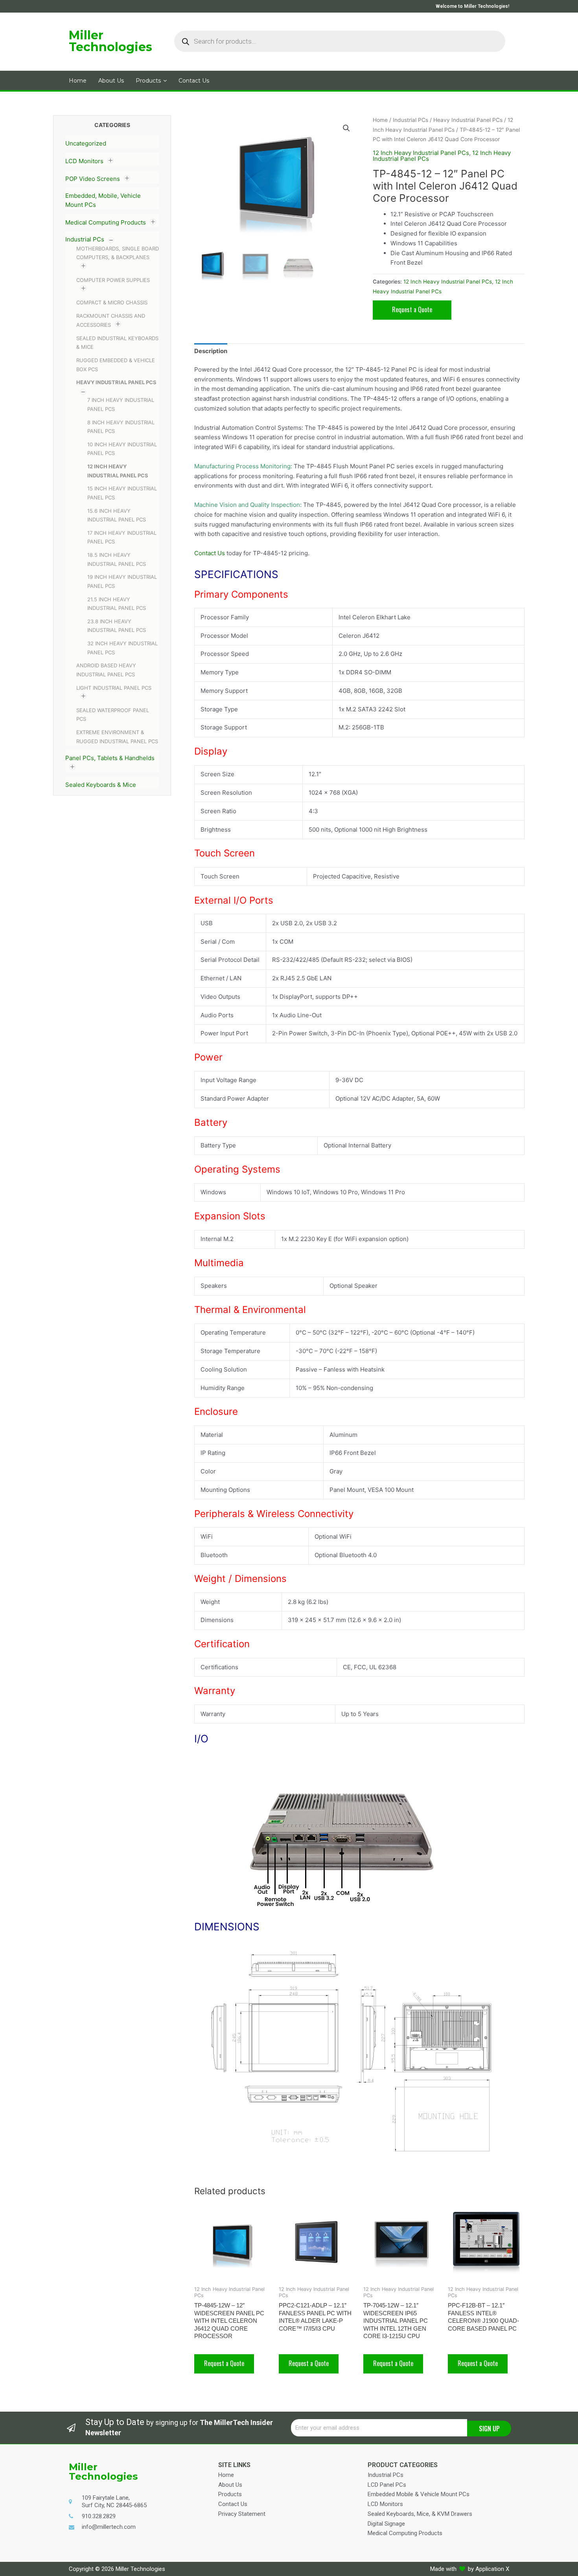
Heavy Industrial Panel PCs (116, 382)
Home (380, 120)
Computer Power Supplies (113, 280)
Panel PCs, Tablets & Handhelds (110, 758)
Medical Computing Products (106, 222)
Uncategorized (86, 143)
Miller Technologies (110, 41)
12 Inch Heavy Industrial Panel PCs (421, 153)
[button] (346, 128)
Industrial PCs (85, 239)
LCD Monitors (84, 161)
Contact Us (210, 553)
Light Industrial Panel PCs (114, 688)
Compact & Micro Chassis (112, 302)
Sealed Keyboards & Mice (101, 785)
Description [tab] (211, 351)
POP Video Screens (93, 179)
